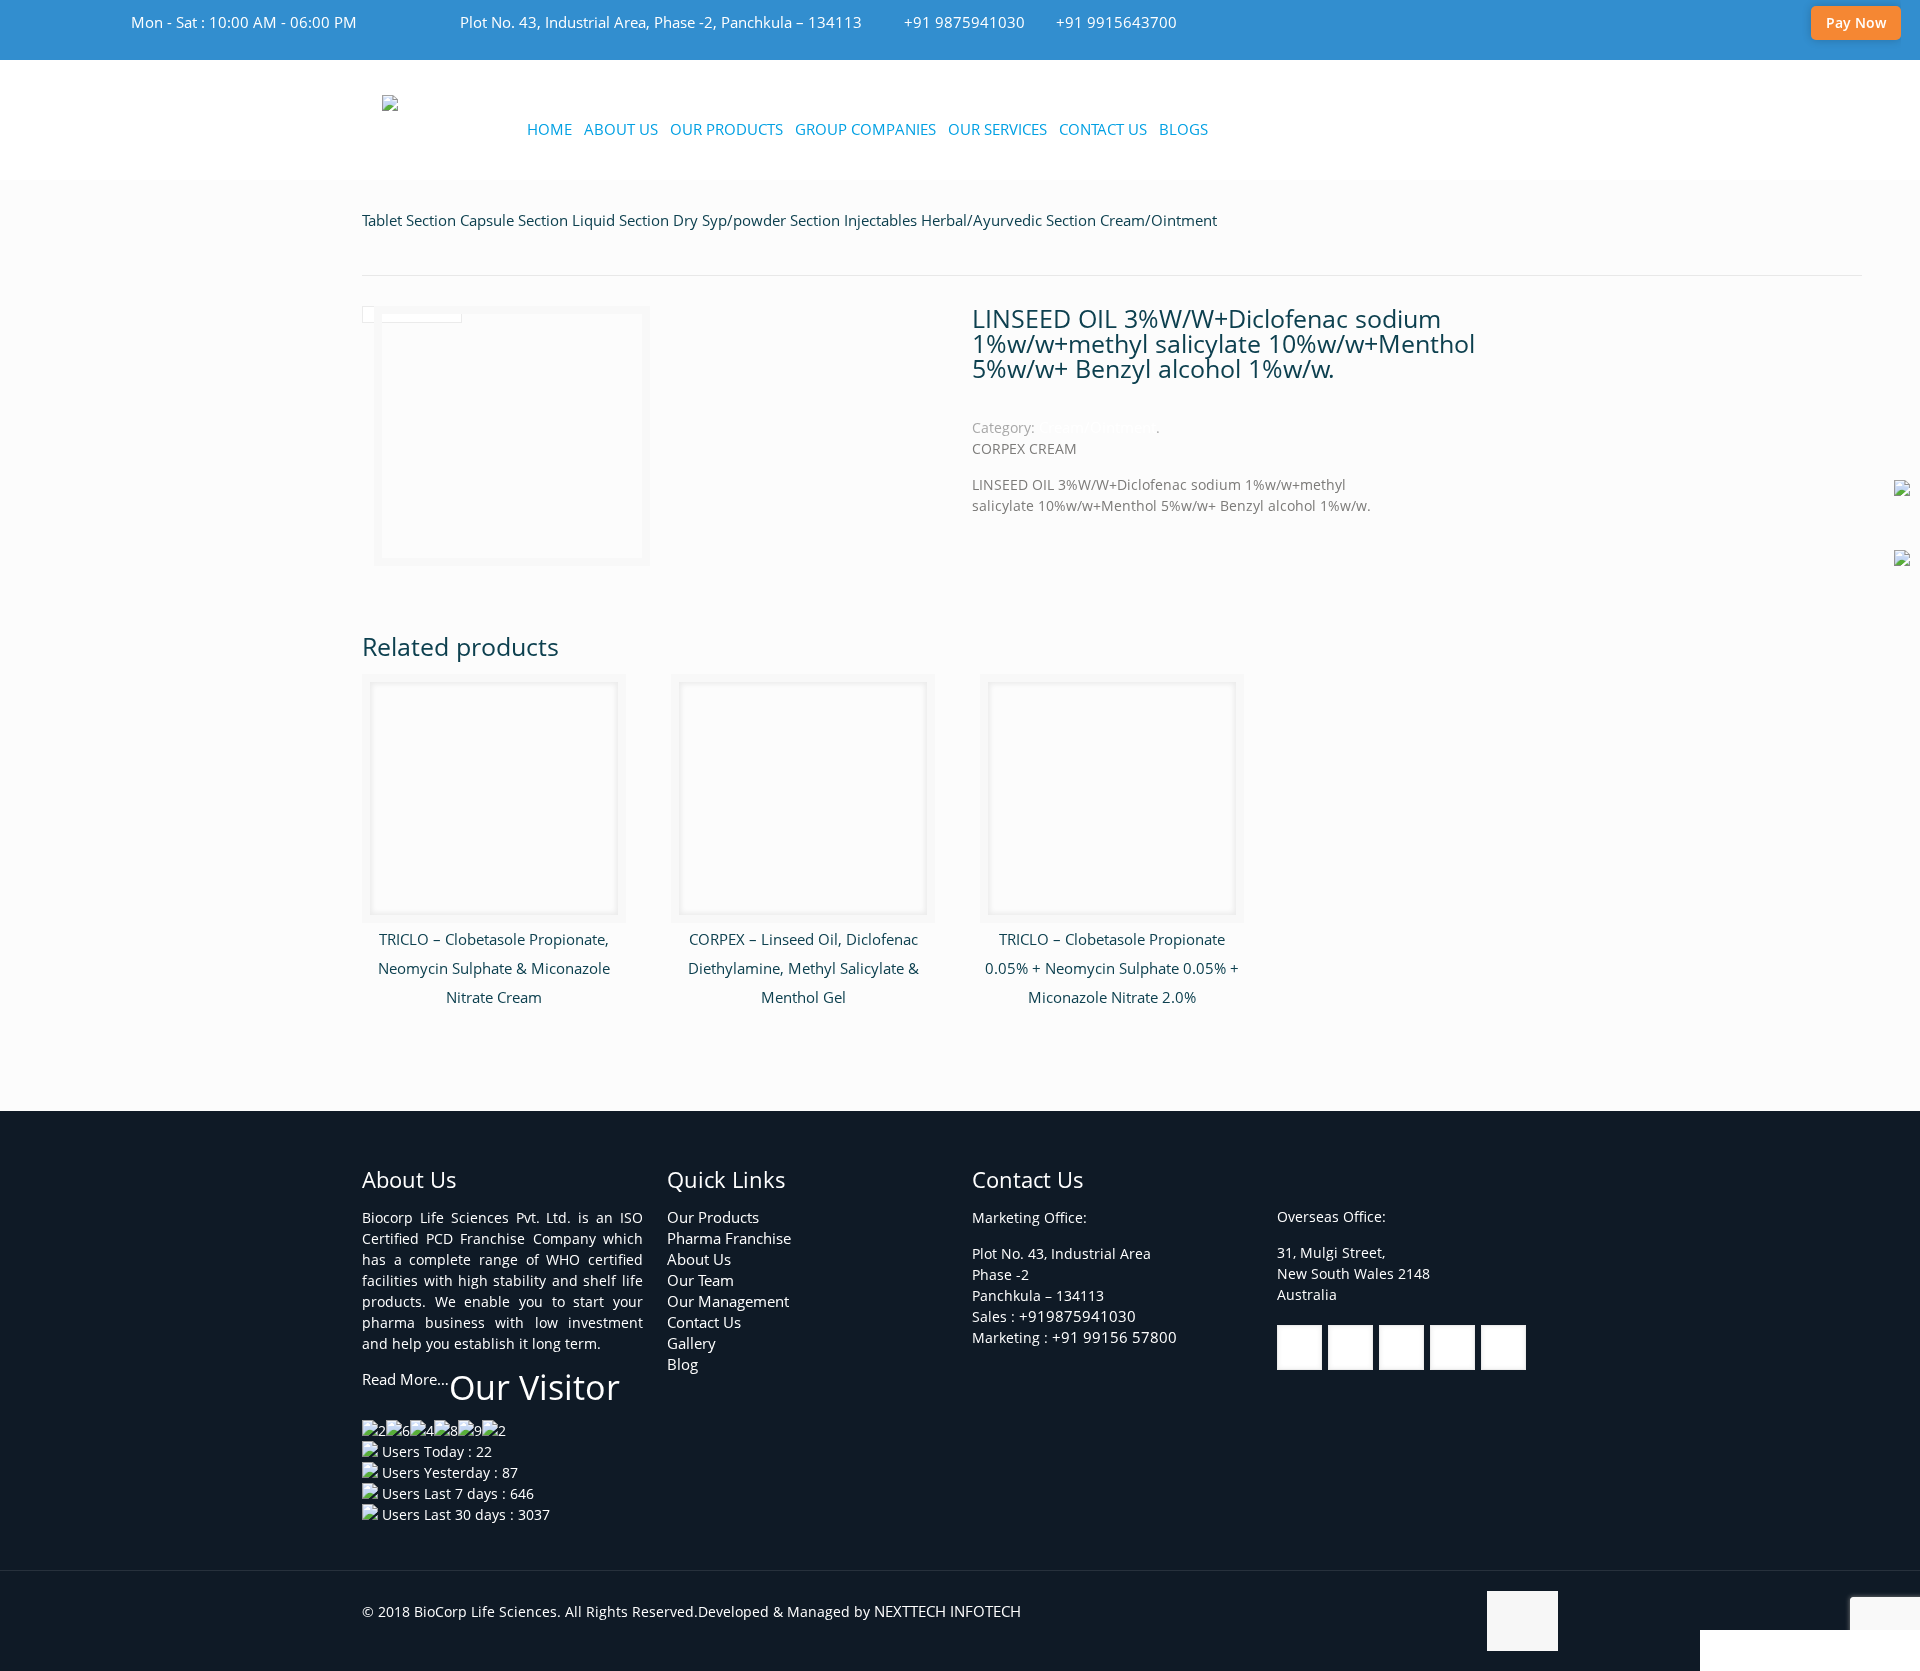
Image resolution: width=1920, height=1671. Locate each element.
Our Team (700, 1280)
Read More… (405, 1379)
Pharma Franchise (729, 1238)
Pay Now (1856, 22)
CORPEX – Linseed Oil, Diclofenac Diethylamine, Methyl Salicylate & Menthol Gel (803, 968)
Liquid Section (620, 220)
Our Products (713, 1217)
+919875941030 (1077, 1316)
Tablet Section (409, 220)
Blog (682, 1364)
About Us (699, 1259)
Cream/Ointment (1158, 220)
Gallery (691, 1343)
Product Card (1778, 1650)
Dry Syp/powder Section (756, 220)
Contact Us (704, 1322)
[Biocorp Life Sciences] (481, 105)
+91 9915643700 (1116, 22)
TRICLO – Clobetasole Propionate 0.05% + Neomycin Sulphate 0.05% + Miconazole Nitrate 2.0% (1112, 968)
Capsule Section (514, 220)
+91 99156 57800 (1114, 1337)
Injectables (880, 220)
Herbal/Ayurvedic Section (1008, 220)
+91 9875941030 (964, 22)
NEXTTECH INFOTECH (945, 1611)
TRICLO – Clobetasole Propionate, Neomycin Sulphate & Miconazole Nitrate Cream (494, 968)
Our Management (728, 1301)
